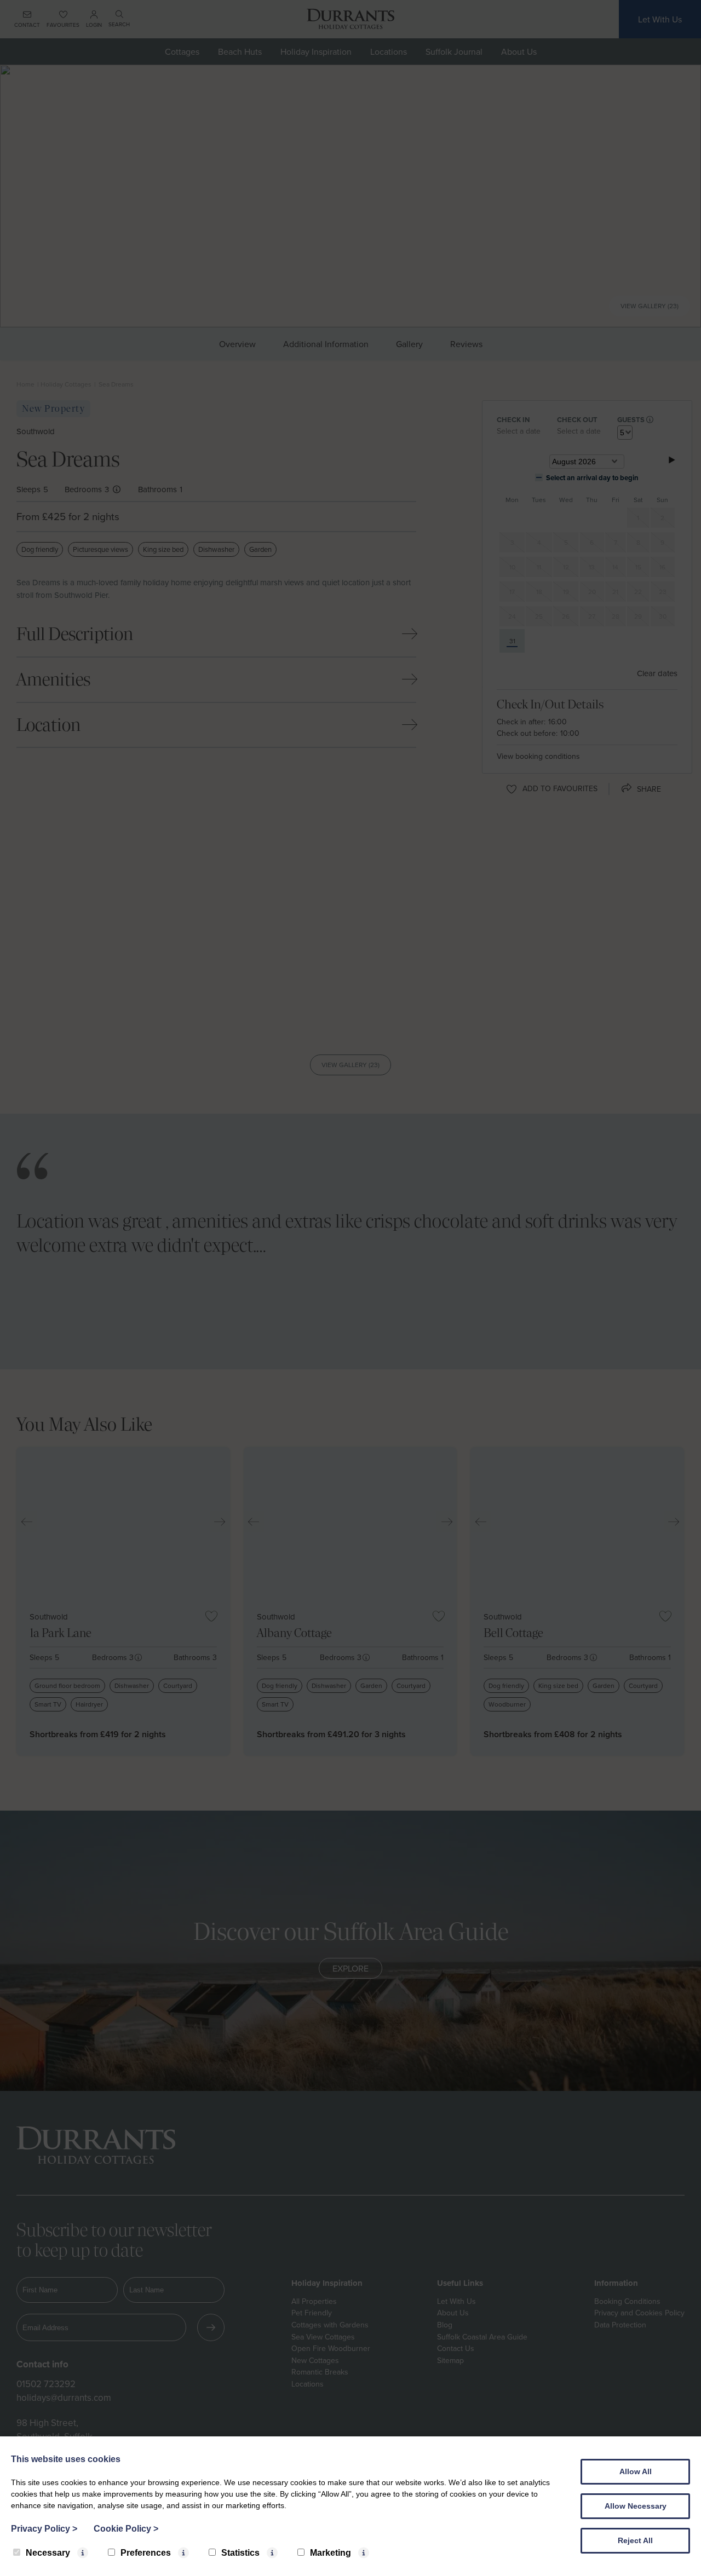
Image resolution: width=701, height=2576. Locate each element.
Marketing (331, 2553)
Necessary (48, 2553)
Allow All (636, 2471)
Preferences (146, 2553)
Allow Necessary (636, 2506)
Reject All (635, 2540)
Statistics (240, 2553)
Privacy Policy (44, 2529)
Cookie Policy (126, 2529)
